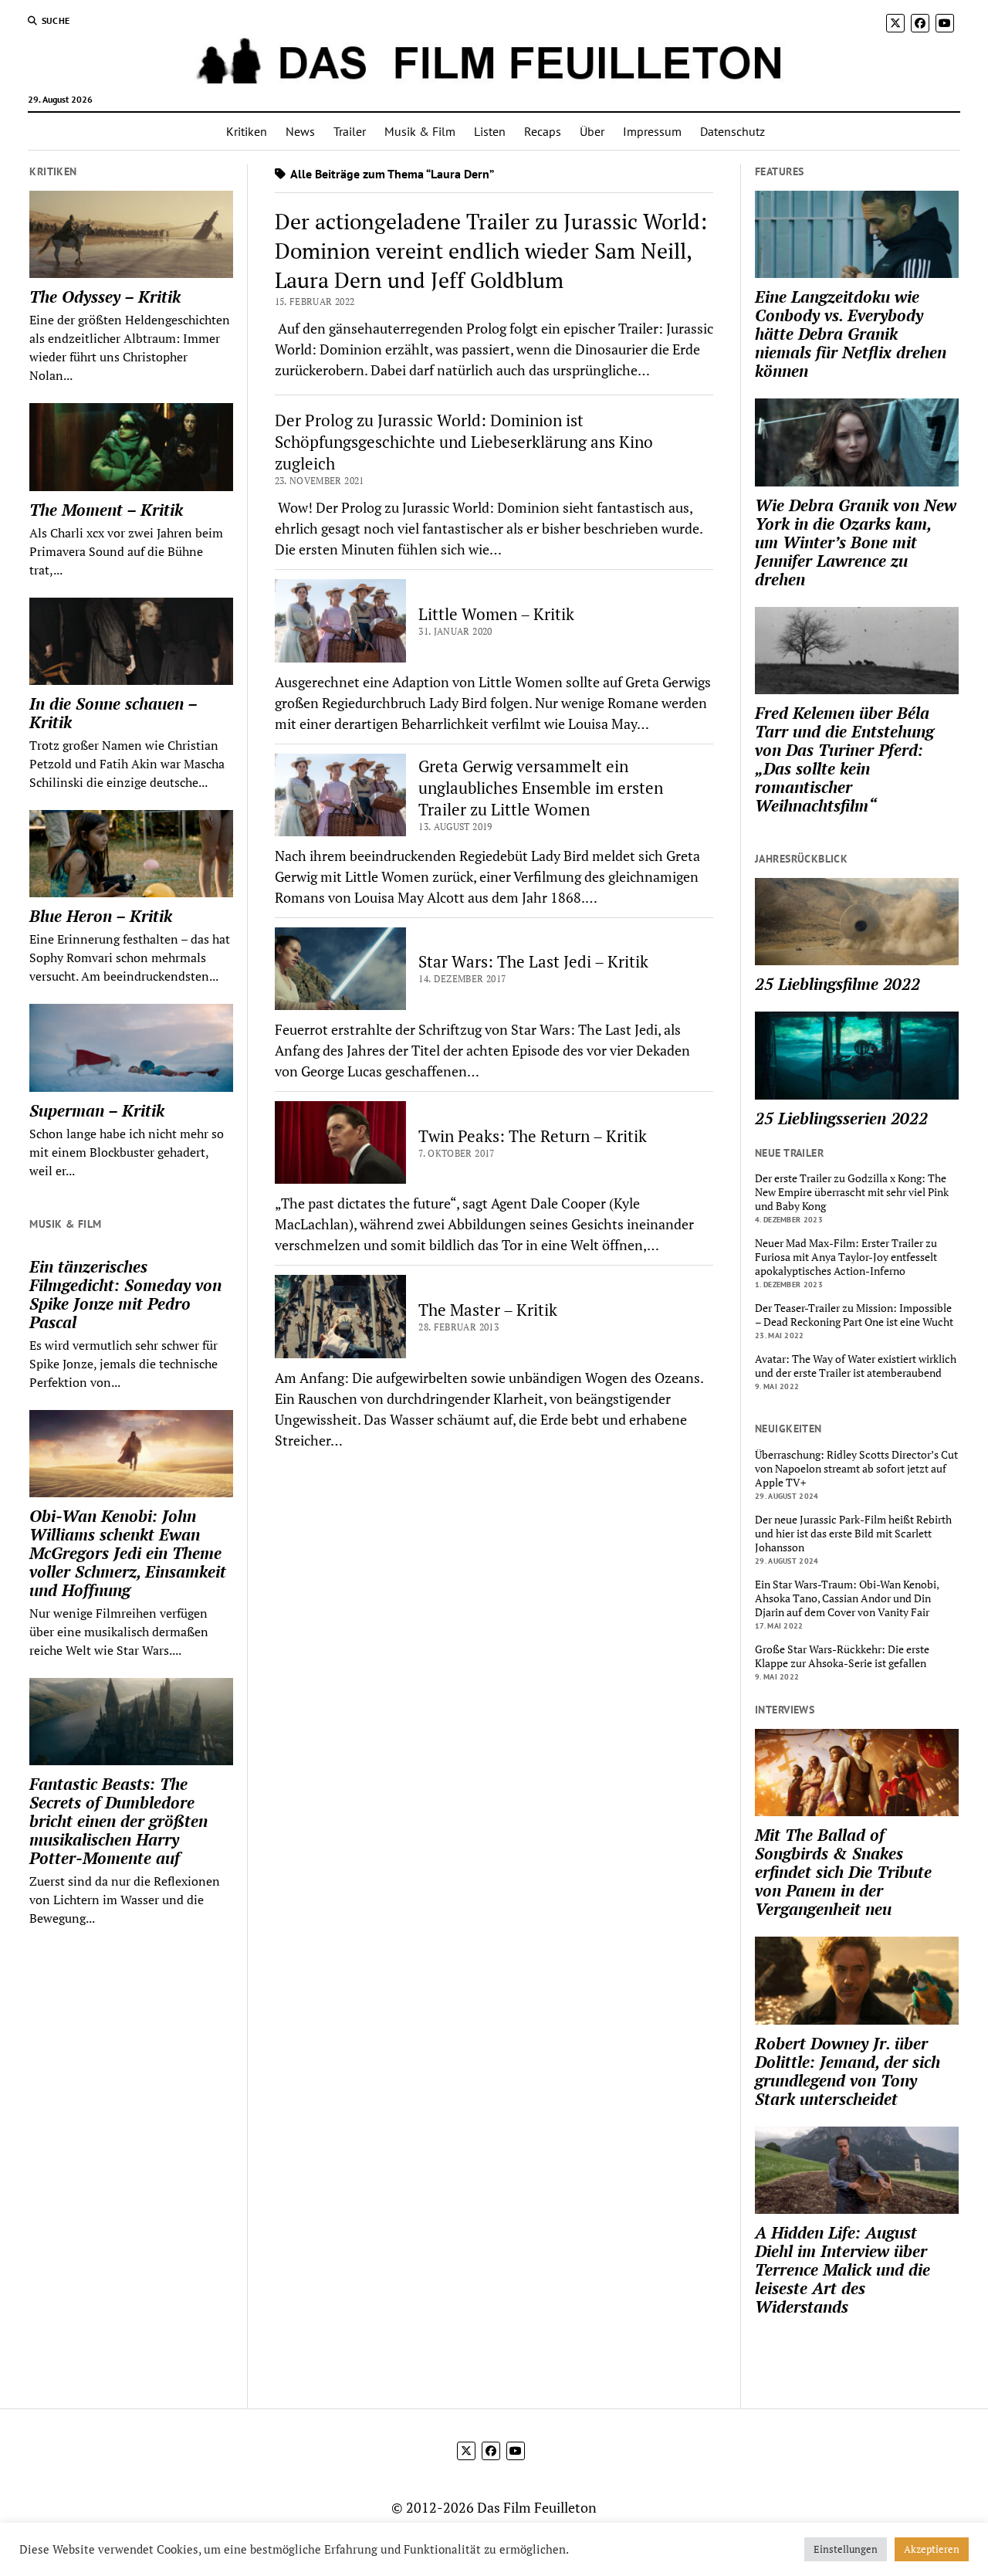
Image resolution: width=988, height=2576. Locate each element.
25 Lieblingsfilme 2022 (837, 984)
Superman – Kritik (97, 1110)
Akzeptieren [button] (932, 2549)
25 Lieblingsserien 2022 (841, 1118)
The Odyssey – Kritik (105, 297)
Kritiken (247, 131)
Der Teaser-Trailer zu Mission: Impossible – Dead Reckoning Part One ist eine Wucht (854, 1315)
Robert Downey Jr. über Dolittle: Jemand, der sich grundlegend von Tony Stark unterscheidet (848, 2071)
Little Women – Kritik (496, 614)
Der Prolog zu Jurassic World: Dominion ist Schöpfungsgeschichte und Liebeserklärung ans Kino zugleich (464, 442)
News (300, 131)
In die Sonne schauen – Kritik (113, 713)
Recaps (543, 131)
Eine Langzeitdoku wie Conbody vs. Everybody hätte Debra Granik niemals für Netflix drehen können (851, 334)
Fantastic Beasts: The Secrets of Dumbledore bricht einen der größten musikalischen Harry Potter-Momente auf (118, 1821)
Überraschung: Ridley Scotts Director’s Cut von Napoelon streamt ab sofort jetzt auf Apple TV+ (856, 1469)
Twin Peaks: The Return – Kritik (533, 1136)
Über (592, 131)
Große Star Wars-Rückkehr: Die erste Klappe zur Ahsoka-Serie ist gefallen (842, 1656)
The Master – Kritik (488, 1310)
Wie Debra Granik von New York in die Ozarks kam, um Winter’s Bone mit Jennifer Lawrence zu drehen (856, 542)
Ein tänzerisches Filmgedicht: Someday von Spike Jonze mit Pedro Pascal (125, 1294)
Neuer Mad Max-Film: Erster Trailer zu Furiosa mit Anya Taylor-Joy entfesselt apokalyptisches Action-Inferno (846, 1257)
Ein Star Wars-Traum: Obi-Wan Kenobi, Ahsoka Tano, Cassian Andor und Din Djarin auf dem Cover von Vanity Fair (847, 1598)
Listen (490, 131)
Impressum (652, 131)
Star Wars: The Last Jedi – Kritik (533, 961)
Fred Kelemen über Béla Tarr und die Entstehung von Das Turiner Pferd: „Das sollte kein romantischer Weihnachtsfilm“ (844, 759)
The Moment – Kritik (106, 510)
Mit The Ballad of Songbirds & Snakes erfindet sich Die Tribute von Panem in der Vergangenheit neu (843, 1872)
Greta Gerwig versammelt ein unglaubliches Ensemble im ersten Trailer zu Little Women (541, 788)
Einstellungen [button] (846, 2549)
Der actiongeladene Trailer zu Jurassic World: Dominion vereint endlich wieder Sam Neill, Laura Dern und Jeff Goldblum (491, 251)
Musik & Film (420, 131)
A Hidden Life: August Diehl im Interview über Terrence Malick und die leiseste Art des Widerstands (843, 2269)
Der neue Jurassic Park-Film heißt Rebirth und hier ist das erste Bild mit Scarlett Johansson (853, 1534)
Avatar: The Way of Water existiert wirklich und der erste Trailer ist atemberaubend (856, 1366)
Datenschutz (733, 131)
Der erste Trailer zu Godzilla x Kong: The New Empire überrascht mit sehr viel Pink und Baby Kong (852, 1192)
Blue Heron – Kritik (101, 916)
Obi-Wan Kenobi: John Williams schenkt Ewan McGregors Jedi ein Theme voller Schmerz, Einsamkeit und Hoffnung (128, 1553)
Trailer (350, 131)
